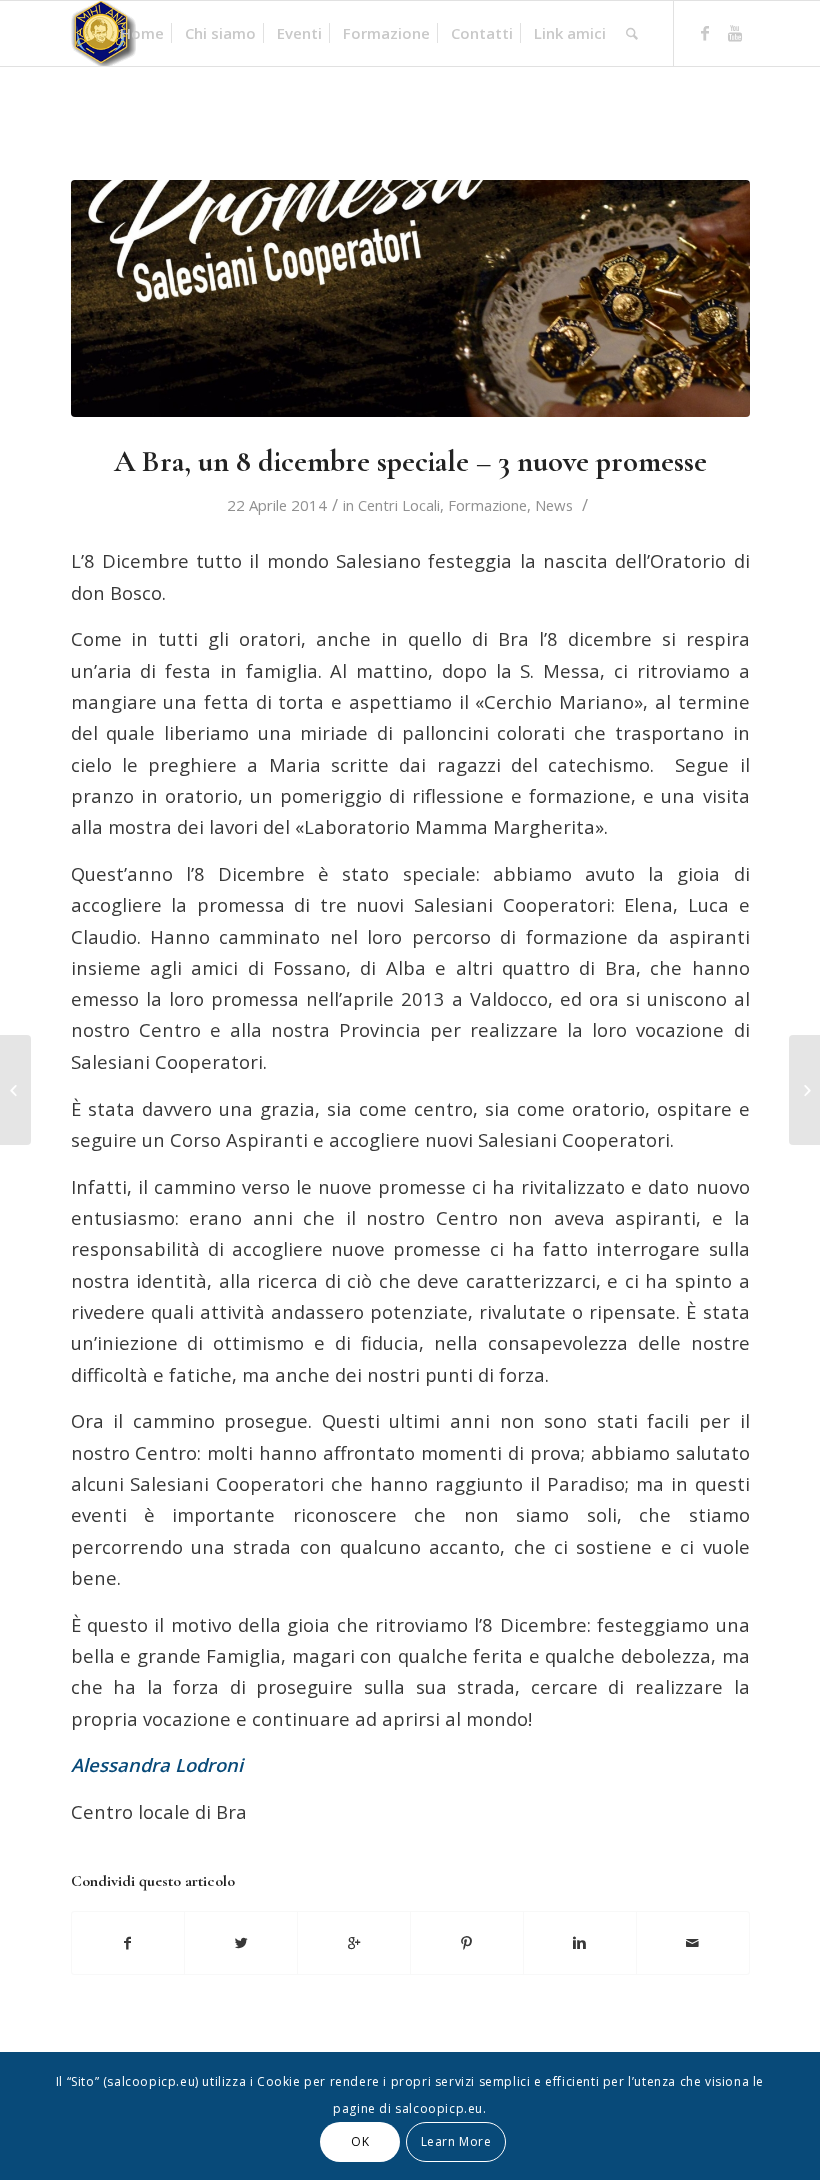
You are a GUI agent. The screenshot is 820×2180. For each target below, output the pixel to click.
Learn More (456, 2141)
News (554, 505)
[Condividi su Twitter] (241, 1943)
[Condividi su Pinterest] (467, 1943)
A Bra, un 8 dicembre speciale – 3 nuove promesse (410, 461)
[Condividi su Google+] (354, 1943)
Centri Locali (399, 505)
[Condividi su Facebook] (128, 1943)
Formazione (487, 505)
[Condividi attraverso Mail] (693, 1943)
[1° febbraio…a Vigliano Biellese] (15, 1090)
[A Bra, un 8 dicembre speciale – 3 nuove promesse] (410, 298)
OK (360, 2141)
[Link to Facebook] (705, 33)
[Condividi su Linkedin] (580, 1943)
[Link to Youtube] (735, 33)
